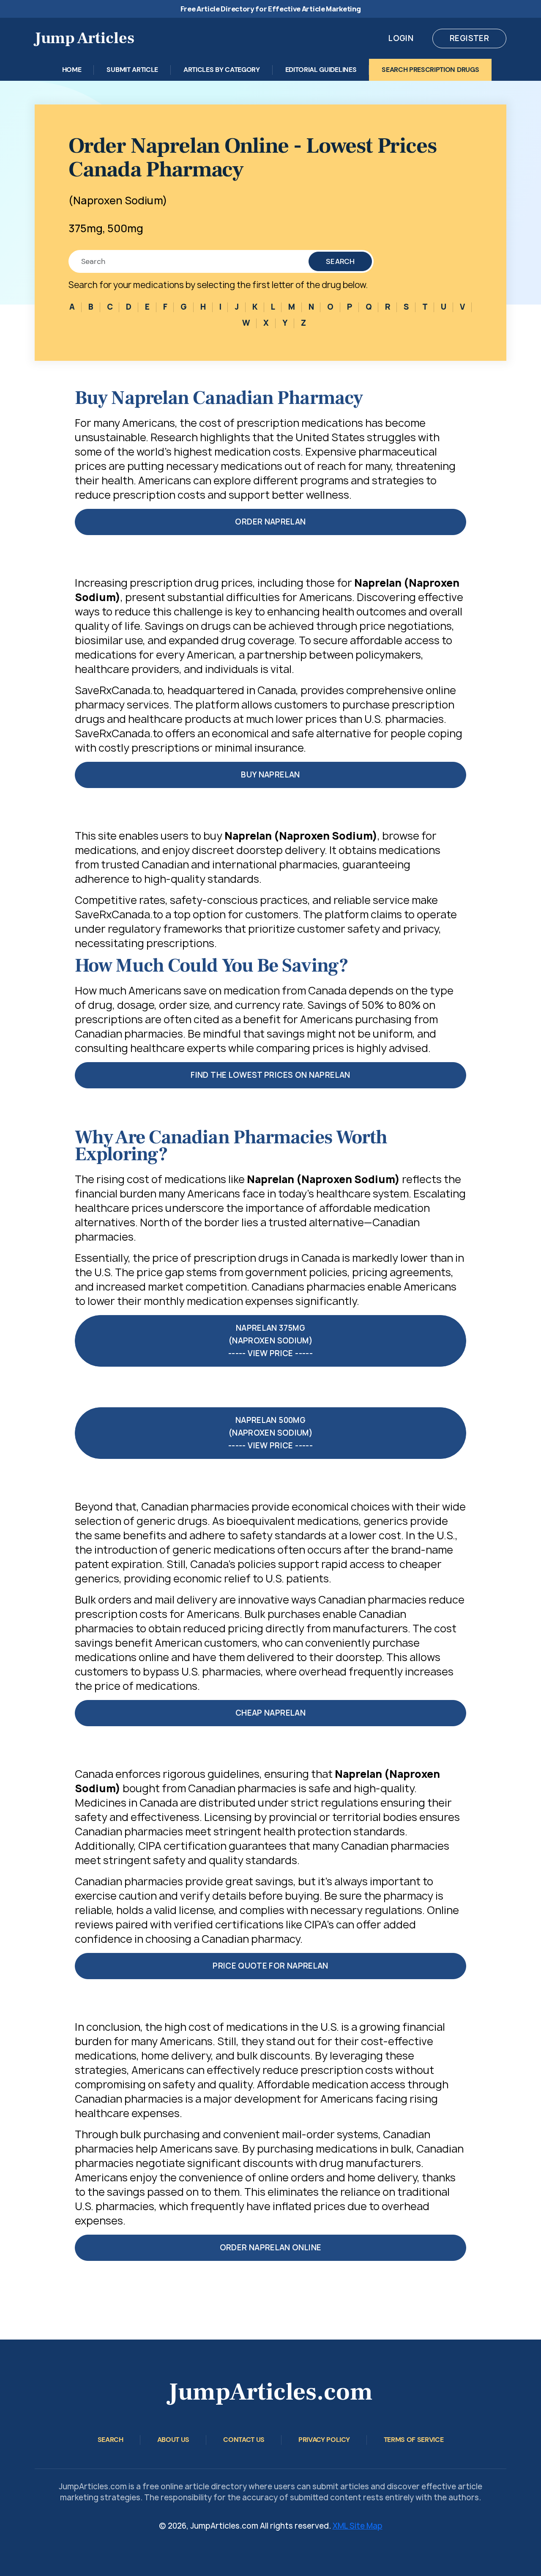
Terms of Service (414, 2440)
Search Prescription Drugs (430, 70)
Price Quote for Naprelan (270, 1966)
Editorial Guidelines (321, 70)
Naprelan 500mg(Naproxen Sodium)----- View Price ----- (270, 1433)
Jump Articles (85, 38)
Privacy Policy (324, 2440)
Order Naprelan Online (271, 2248)
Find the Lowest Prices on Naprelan (270, 1075)
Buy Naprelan (270, 775)
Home (72, 70)
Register (469, 38)
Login (401, 38)
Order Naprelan (270, 522)
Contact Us (244, 2440)
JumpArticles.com (270, 2392)
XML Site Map (358, 2526)
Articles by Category (222, 70)
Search (340, 261)
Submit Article (132, 70)
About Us (173, 2440)
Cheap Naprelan (270, 1713)
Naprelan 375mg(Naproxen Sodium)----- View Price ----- (270, 1341)
